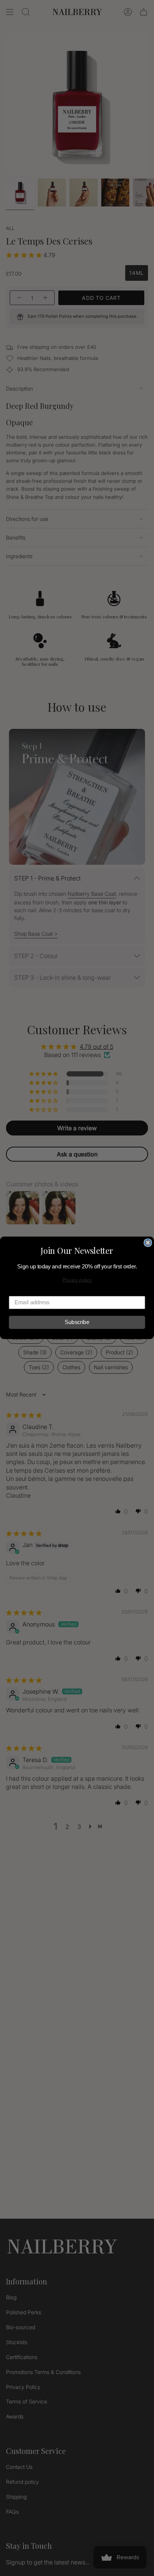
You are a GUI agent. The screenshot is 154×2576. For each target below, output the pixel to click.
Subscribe (77, 1323)
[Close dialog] (148, 1243)
